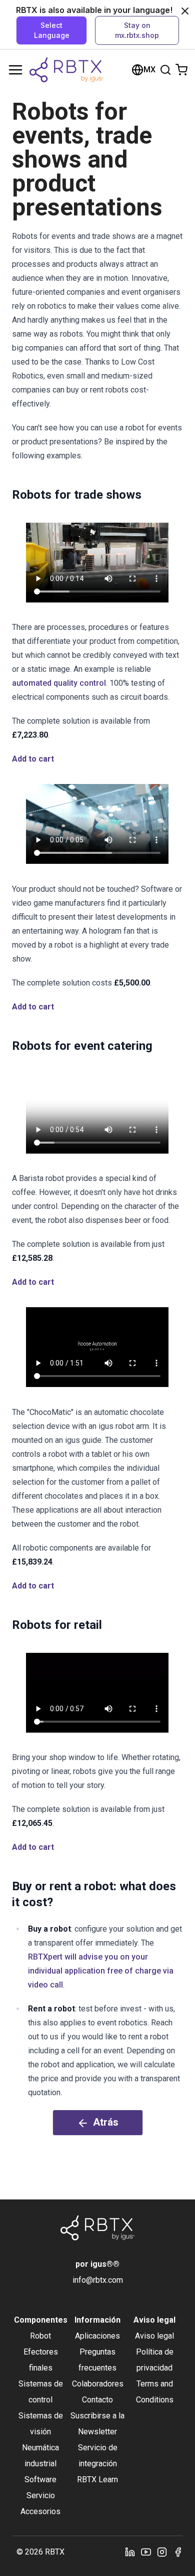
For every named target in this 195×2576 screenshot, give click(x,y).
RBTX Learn (97, 2479)
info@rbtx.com (98, 2280)
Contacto (97, 2400)
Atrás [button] (106, 2122)
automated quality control (59, 683)
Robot (40, 2336)
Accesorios (40, 2511)
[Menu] (15, 70)
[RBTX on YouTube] (146, 2552)
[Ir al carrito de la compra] (181, 70)
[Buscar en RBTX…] (165, 70)
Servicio (41, 2495)
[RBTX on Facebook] (178, 2552)
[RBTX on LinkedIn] (130, 2552)
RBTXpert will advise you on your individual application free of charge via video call (101, 1971)
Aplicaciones (97, 2336)
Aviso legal (154, 2336)
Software (40, 2479)
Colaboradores (98, 2384)
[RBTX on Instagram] (162, 2552)
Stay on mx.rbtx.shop (137, 30)
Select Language (52, 30)
